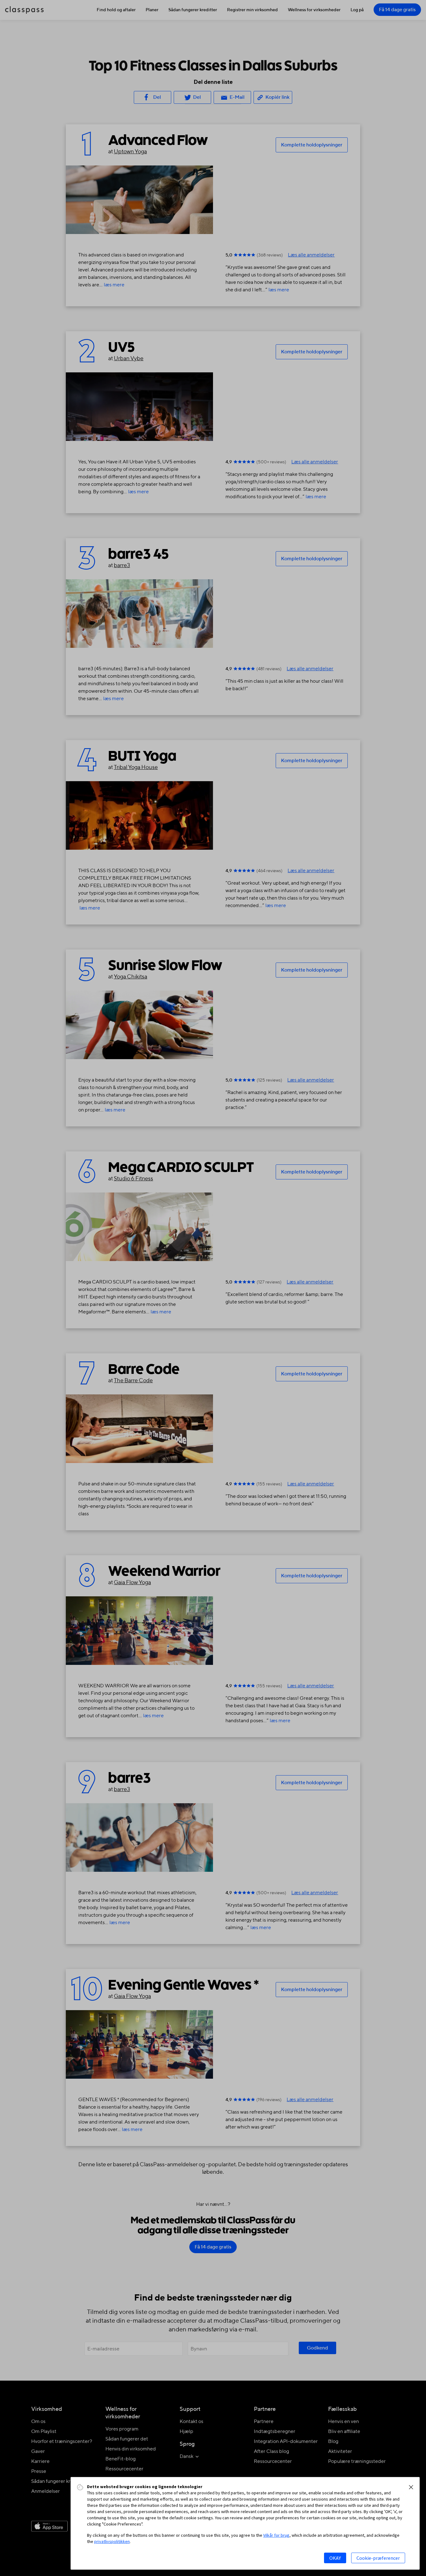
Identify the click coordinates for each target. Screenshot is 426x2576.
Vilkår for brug (276, 2535)
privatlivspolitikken (112, 2541)
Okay (335, 2558)
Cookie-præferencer (378, 2558)
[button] (411, 2487)
